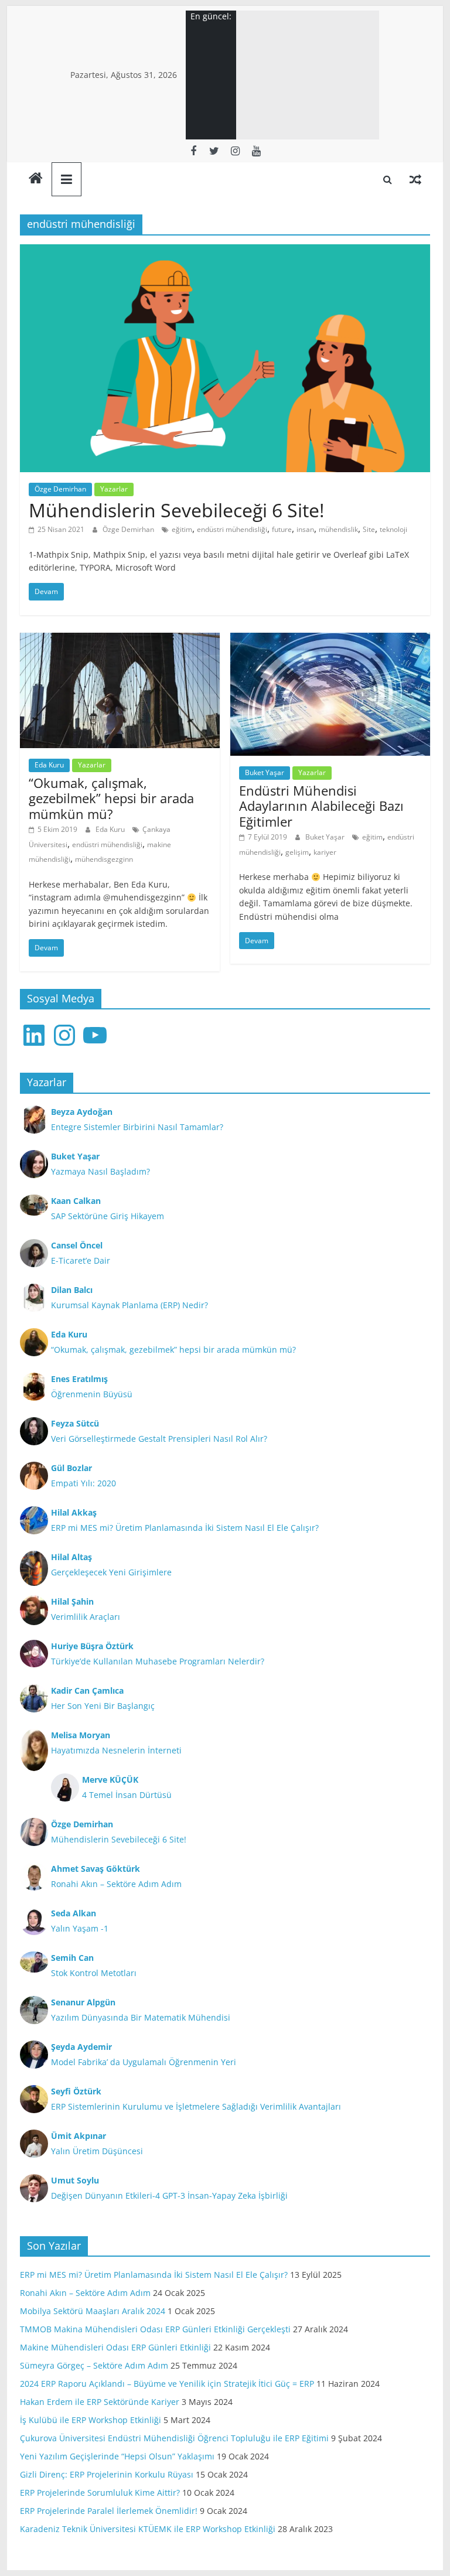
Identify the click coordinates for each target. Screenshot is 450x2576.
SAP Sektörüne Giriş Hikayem (108, 1216)
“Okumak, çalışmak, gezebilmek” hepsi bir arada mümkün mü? (111, 798)
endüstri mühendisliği (232, 529)
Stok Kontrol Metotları (94, 1973)
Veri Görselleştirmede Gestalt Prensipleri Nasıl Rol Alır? (159, 1439)
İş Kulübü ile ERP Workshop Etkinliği (91, 2420)
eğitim (182, 529)
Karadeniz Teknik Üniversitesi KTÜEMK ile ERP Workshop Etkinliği (148, 2529)
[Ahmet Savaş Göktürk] (36, 179)
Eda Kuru (49, 765)
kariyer (325, 852)
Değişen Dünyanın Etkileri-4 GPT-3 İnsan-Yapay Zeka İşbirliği (169, 2195)
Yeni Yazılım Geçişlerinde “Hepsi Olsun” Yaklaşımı (117, 2456)
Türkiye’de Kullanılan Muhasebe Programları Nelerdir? (158, 1661)
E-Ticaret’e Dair (81, 1260)
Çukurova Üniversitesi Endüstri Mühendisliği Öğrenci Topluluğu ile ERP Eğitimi (174, 2438)
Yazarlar (114, 489)
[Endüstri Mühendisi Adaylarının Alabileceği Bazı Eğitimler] (330, 640)
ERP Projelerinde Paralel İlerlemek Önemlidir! (109, 2511)
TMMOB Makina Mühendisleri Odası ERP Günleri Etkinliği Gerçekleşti (155, 2329)
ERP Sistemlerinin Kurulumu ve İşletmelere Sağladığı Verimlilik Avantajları (196, 2106)
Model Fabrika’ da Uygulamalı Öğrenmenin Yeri (144, 2062)
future (282, 529)
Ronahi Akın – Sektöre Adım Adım (116, 1884)
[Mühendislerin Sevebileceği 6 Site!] (225, 251)
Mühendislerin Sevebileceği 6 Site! (176, 510)
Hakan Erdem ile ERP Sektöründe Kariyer (100, 2402)
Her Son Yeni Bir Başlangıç (103, 1706)
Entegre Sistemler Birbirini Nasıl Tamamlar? (137, 1127)
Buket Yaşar (265, 772)
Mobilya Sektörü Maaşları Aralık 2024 (93, 2311)
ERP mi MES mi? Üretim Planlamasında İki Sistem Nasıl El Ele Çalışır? (185, 1528)
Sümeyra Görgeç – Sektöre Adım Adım (94, 2365)
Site (369, 529)
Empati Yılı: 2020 (83, 1483)
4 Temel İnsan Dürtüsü (127, 1795)
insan (305, 529)
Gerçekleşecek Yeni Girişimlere (111, 1572)
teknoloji (393, 529)
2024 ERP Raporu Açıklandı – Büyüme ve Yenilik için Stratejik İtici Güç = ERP (167, 2384)
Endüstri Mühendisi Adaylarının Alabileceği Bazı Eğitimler (321, 806)
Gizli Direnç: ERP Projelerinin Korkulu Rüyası (107, 2474)
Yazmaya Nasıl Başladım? (100, 1171)
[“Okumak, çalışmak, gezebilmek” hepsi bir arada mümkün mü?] (120, 640)
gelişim (297, 852)
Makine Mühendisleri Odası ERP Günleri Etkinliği (115, 2347)
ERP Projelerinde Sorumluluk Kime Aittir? (100, 2493)
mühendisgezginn (104, 859)
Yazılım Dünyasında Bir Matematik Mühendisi (141, 2017)
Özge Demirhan (60, 489)
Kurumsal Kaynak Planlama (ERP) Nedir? (129, 1305)
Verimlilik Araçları (86, 1617)
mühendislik (338, 529)
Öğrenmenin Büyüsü (92, 1394)
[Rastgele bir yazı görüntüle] (415, 179)
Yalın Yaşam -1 (80, 1928)
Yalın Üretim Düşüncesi (97, 2151)
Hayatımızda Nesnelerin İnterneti (116, 1750)
